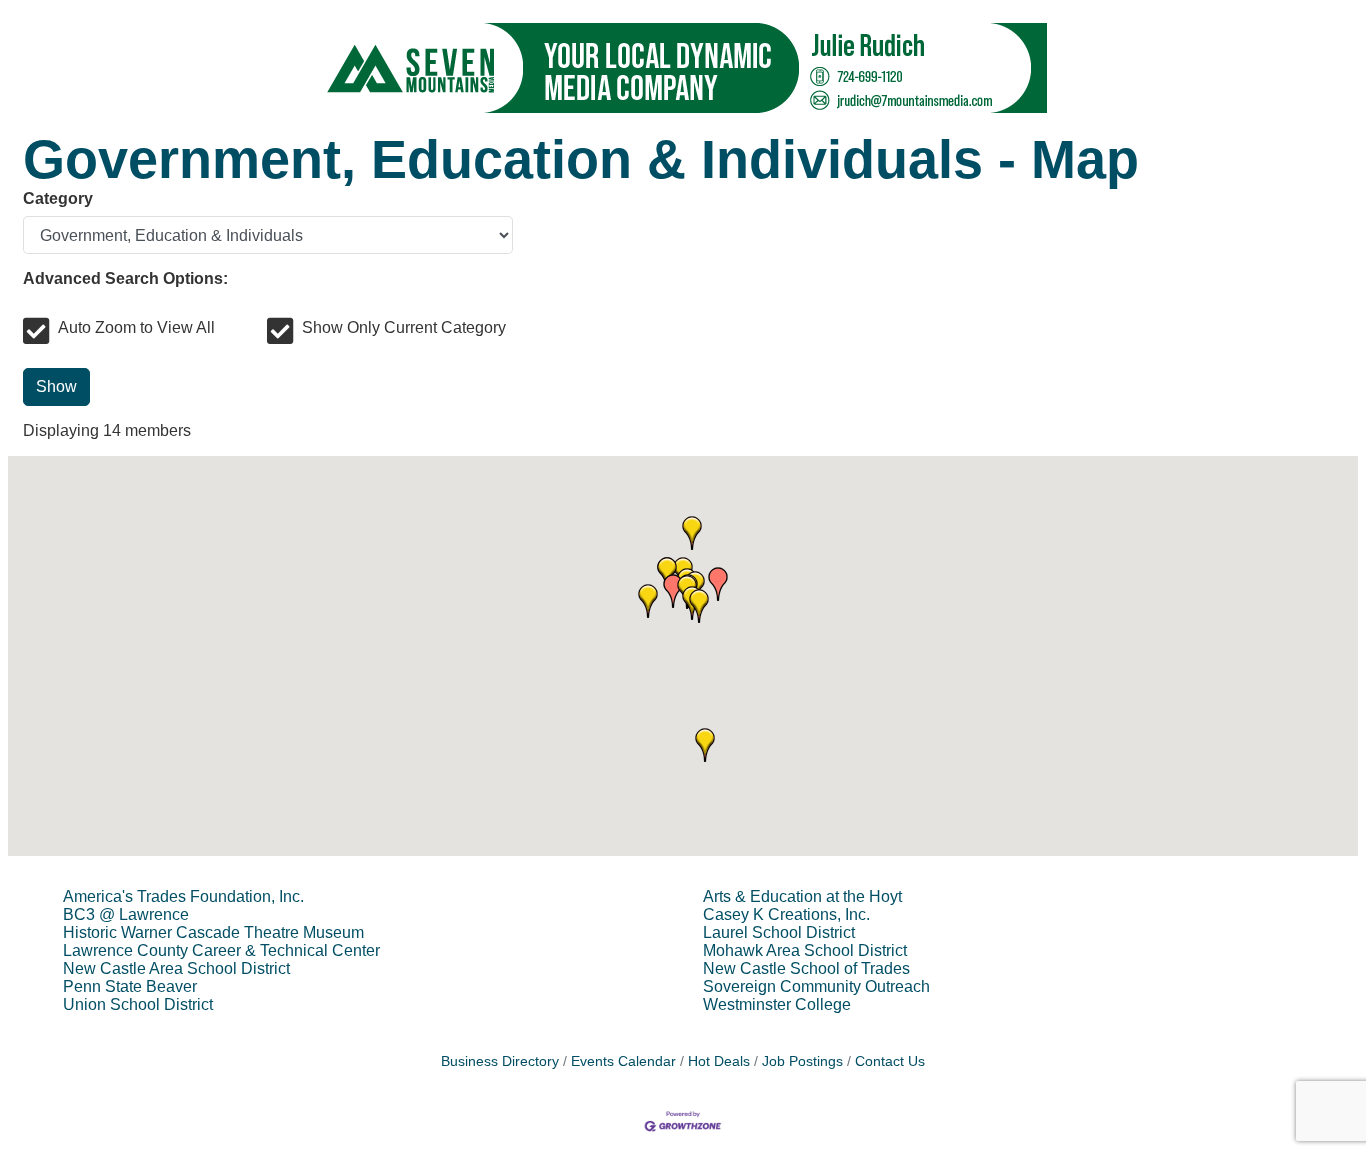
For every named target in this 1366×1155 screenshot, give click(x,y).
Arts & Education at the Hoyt (802, 896)
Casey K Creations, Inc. (786, 914)
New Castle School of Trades (806, 968)
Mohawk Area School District (805, 950)
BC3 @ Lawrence (126, 914)
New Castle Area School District (176, 968)
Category (58, 198)
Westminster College (777, 1004)
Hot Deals (719, 1061)
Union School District (138, 1004)
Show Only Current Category (404, 327)
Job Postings (802, 1061)
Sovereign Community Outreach (816, 986)
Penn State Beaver (130, 986)
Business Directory (500, 1061)
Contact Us (890, 1061)
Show (56, 386)
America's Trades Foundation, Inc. (183, 896)
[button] (699, 606)
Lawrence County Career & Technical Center (221, 950)
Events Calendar (623, 1061)
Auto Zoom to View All (136, 327)
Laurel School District (779, 932)
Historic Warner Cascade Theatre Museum (213, 932)
